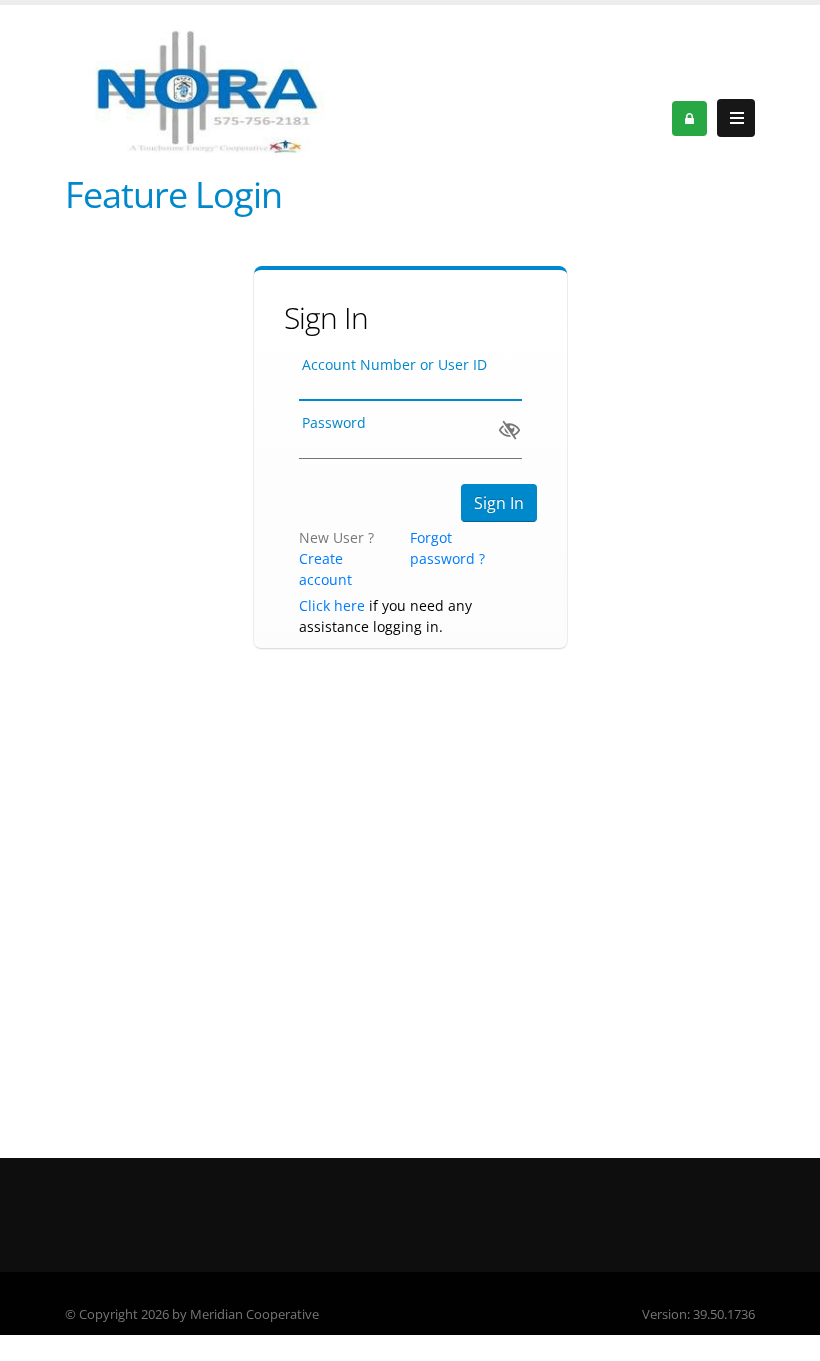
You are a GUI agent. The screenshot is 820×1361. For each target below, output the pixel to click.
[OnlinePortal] (205, 87)
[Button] (736, 118)
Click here (332, 605)
